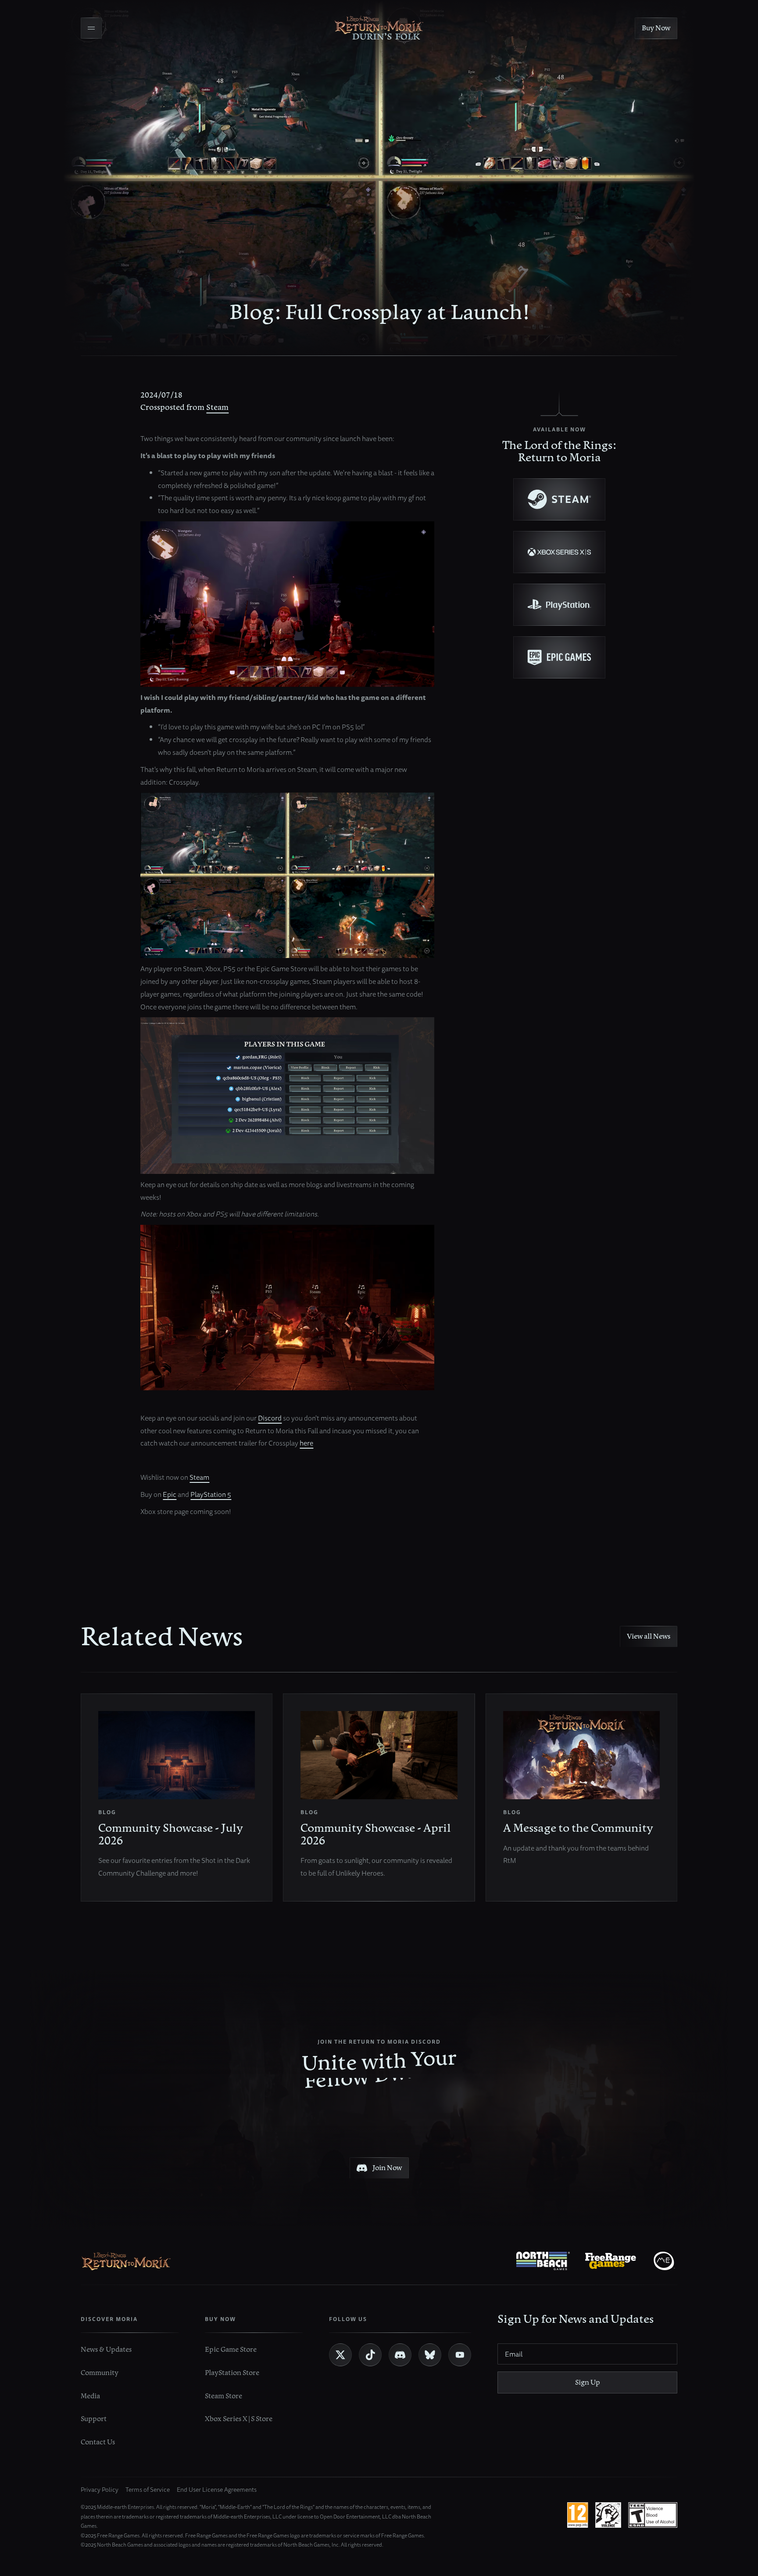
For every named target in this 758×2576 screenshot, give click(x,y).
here (306, 1443)
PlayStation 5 (211, 1494)
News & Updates (106, 2349)
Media (90, 2396)
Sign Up (588, 2382)
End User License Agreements (217, 2490)
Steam (217, 407)
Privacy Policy (100, 2490)
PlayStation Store (232, 2373)
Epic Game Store (231, 2349)
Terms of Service (148, 2490)
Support (94, 2419)
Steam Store (223, 2396)
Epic (170, 1494)
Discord (270, 1418)
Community (100, 2373)
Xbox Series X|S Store (239, 2419)
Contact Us (98, 2442)
